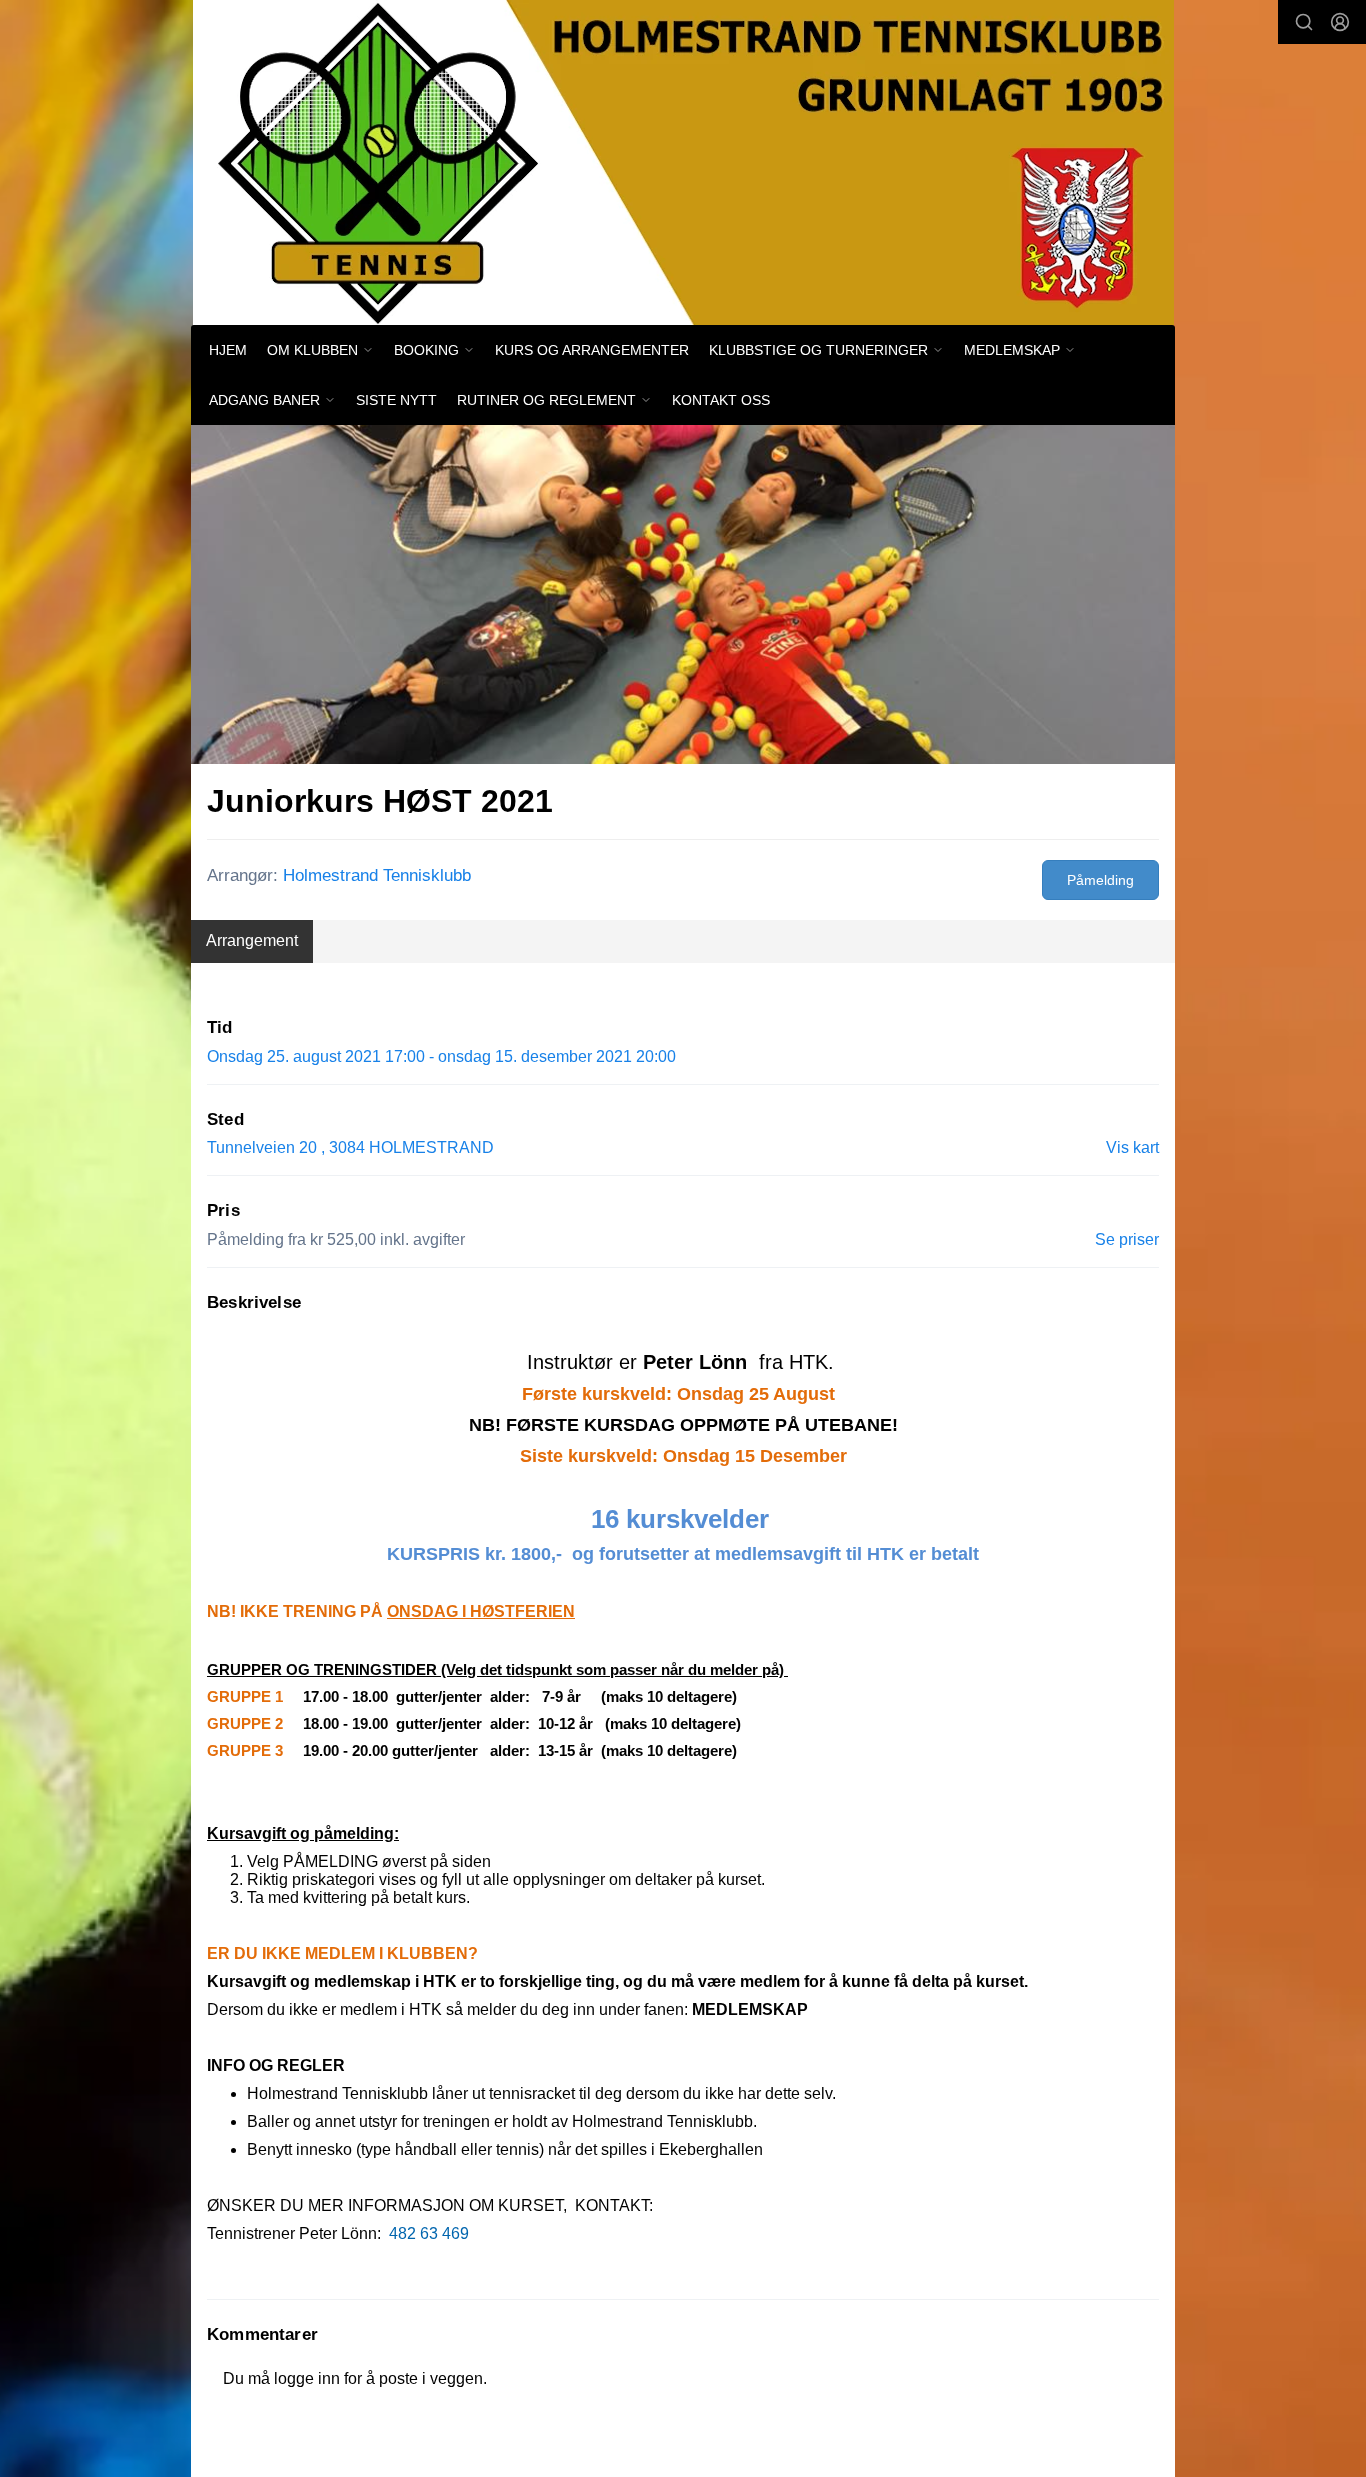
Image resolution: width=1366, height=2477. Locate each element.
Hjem (228, 350)
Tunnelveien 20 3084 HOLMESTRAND (350, 1147)
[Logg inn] (1340, 22)
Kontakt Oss (721, 400)
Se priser (1127, 1239)
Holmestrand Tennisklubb (377, 875)
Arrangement (252, 940)
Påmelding (1100, 880)
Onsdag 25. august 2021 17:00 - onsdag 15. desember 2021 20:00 (441, 1056)
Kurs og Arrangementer (592, 350)
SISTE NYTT (396, 400)
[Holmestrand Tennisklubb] (683, 162)
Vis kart (1132, 1147)
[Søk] (1304, 22)
